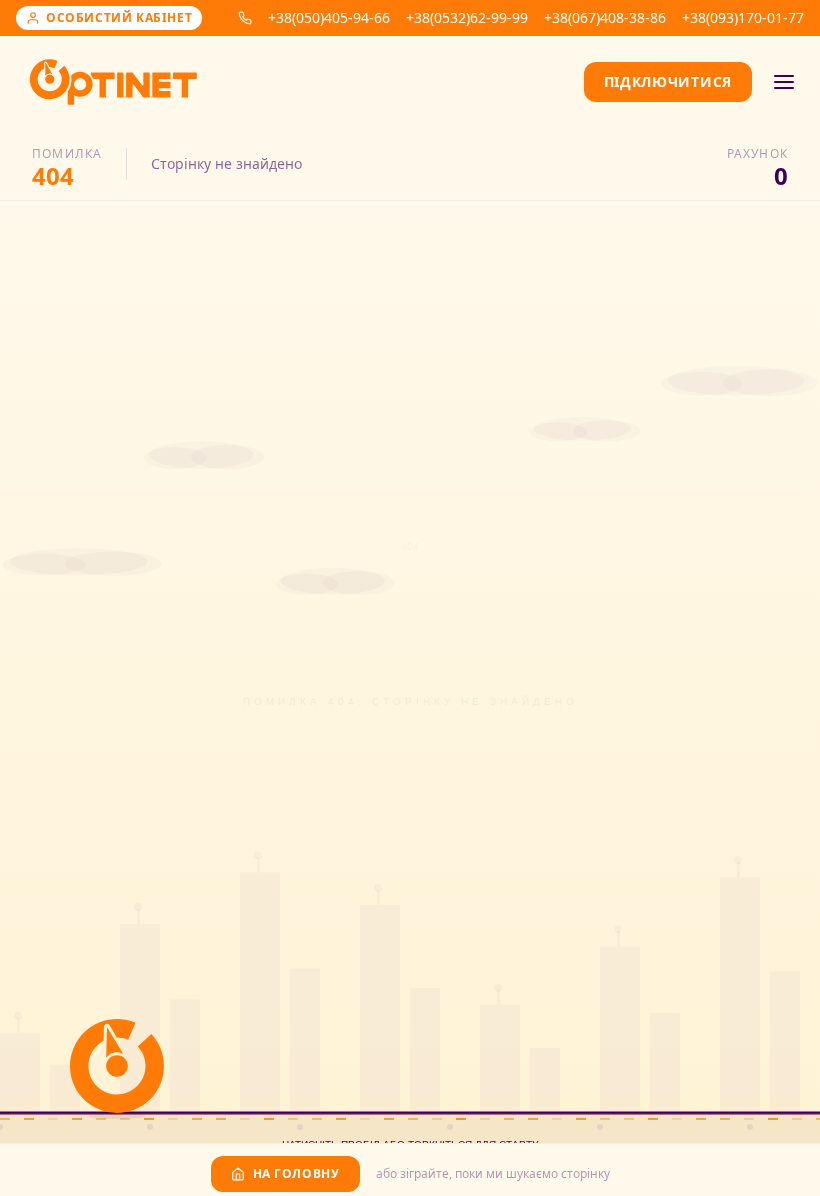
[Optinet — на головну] (113, 82)
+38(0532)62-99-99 (467, 17)
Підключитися (668, 81)
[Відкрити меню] (784, 82)
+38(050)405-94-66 (329, 17)
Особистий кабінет (119, 17)
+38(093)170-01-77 (743, 17)
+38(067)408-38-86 (605, 17)
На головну (296, 1173)
